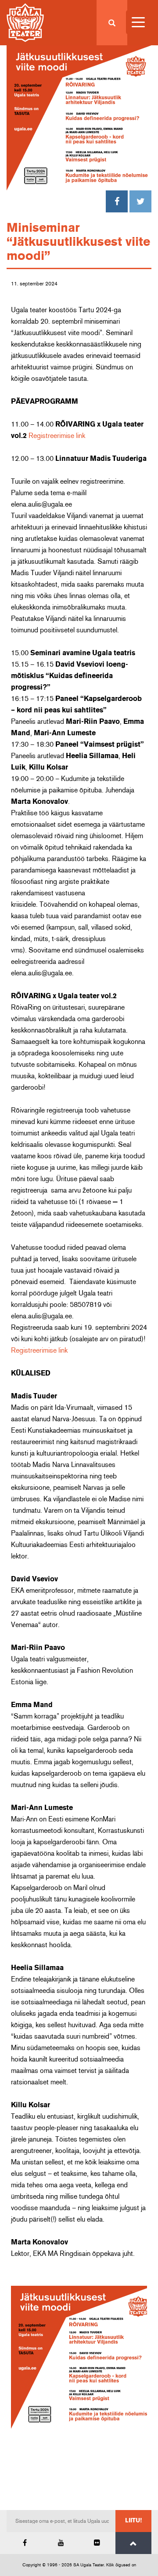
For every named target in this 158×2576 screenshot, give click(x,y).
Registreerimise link (57, 436)
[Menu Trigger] (138, 22)
